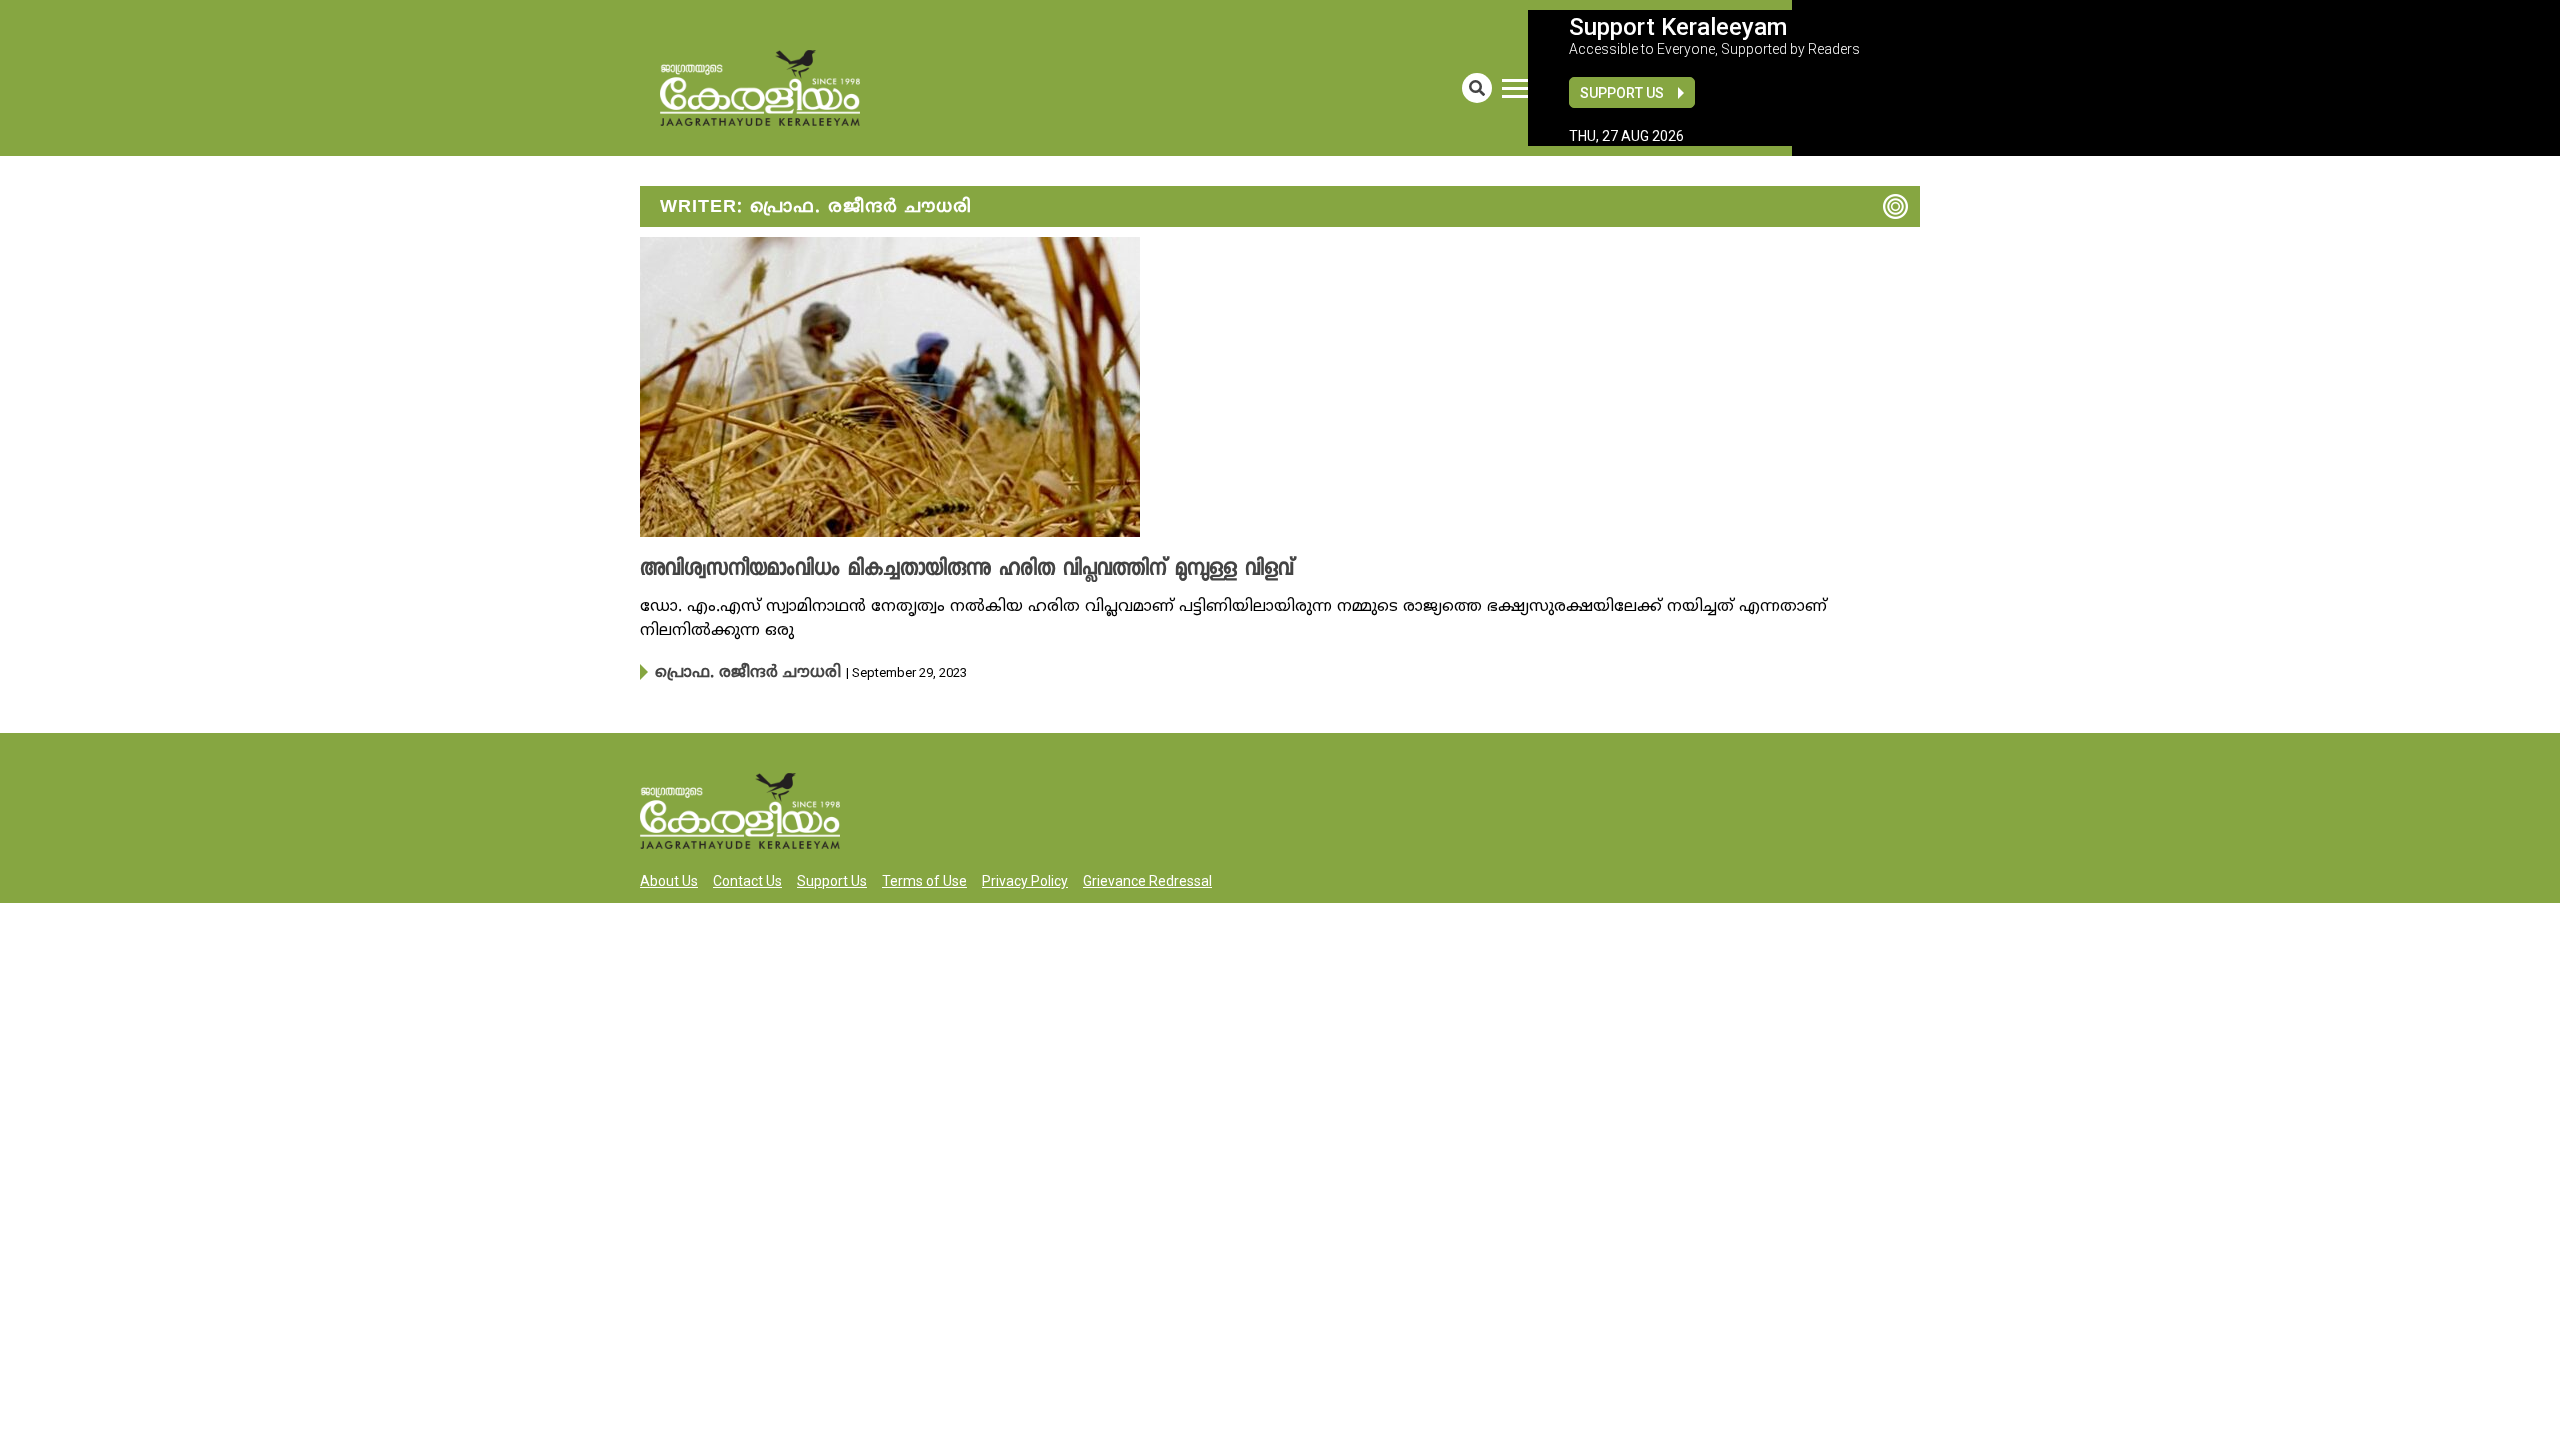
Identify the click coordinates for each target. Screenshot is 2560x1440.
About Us (669, 879)
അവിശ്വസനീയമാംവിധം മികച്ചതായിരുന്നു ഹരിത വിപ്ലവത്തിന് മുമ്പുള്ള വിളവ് (922, 570)
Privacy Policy (1025, 879)
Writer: (816, 207)
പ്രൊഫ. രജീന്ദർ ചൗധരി (732, 672)
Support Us (1622, 93)
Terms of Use (924, 879)
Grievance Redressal (1147, 879)
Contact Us (747, 879)
